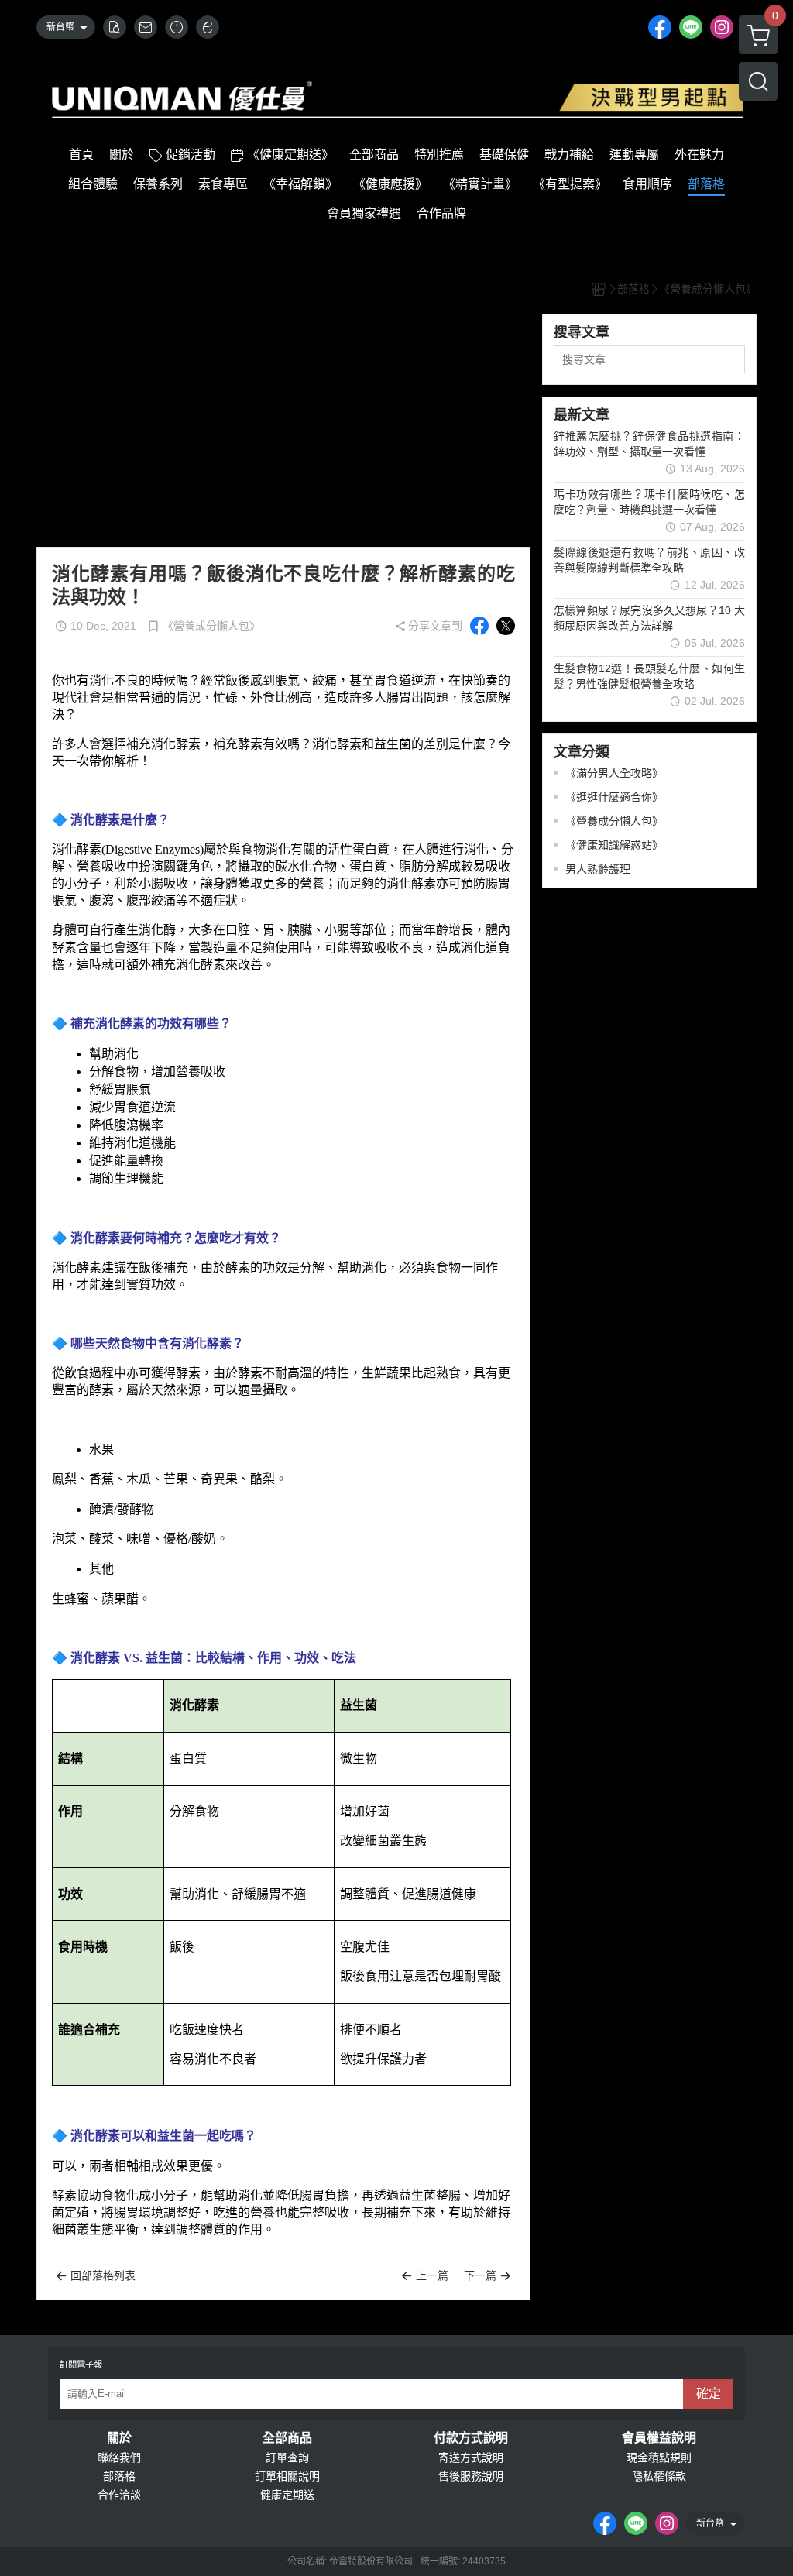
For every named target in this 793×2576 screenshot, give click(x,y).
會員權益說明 (659, 2438)
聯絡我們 (119, 2458)
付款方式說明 (471, 2438)
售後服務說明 (471, 2476)
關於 (119, 2438)
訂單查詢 (287, 2458)
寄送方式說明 (471, 2458)
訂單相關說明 (287, 2476)
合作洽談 (119, 2495)
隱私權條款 (659, 2476)
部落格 (119, 2476)
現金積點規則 (659, 2458)
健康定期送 (287, 2495)
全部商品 (287, 2438)
